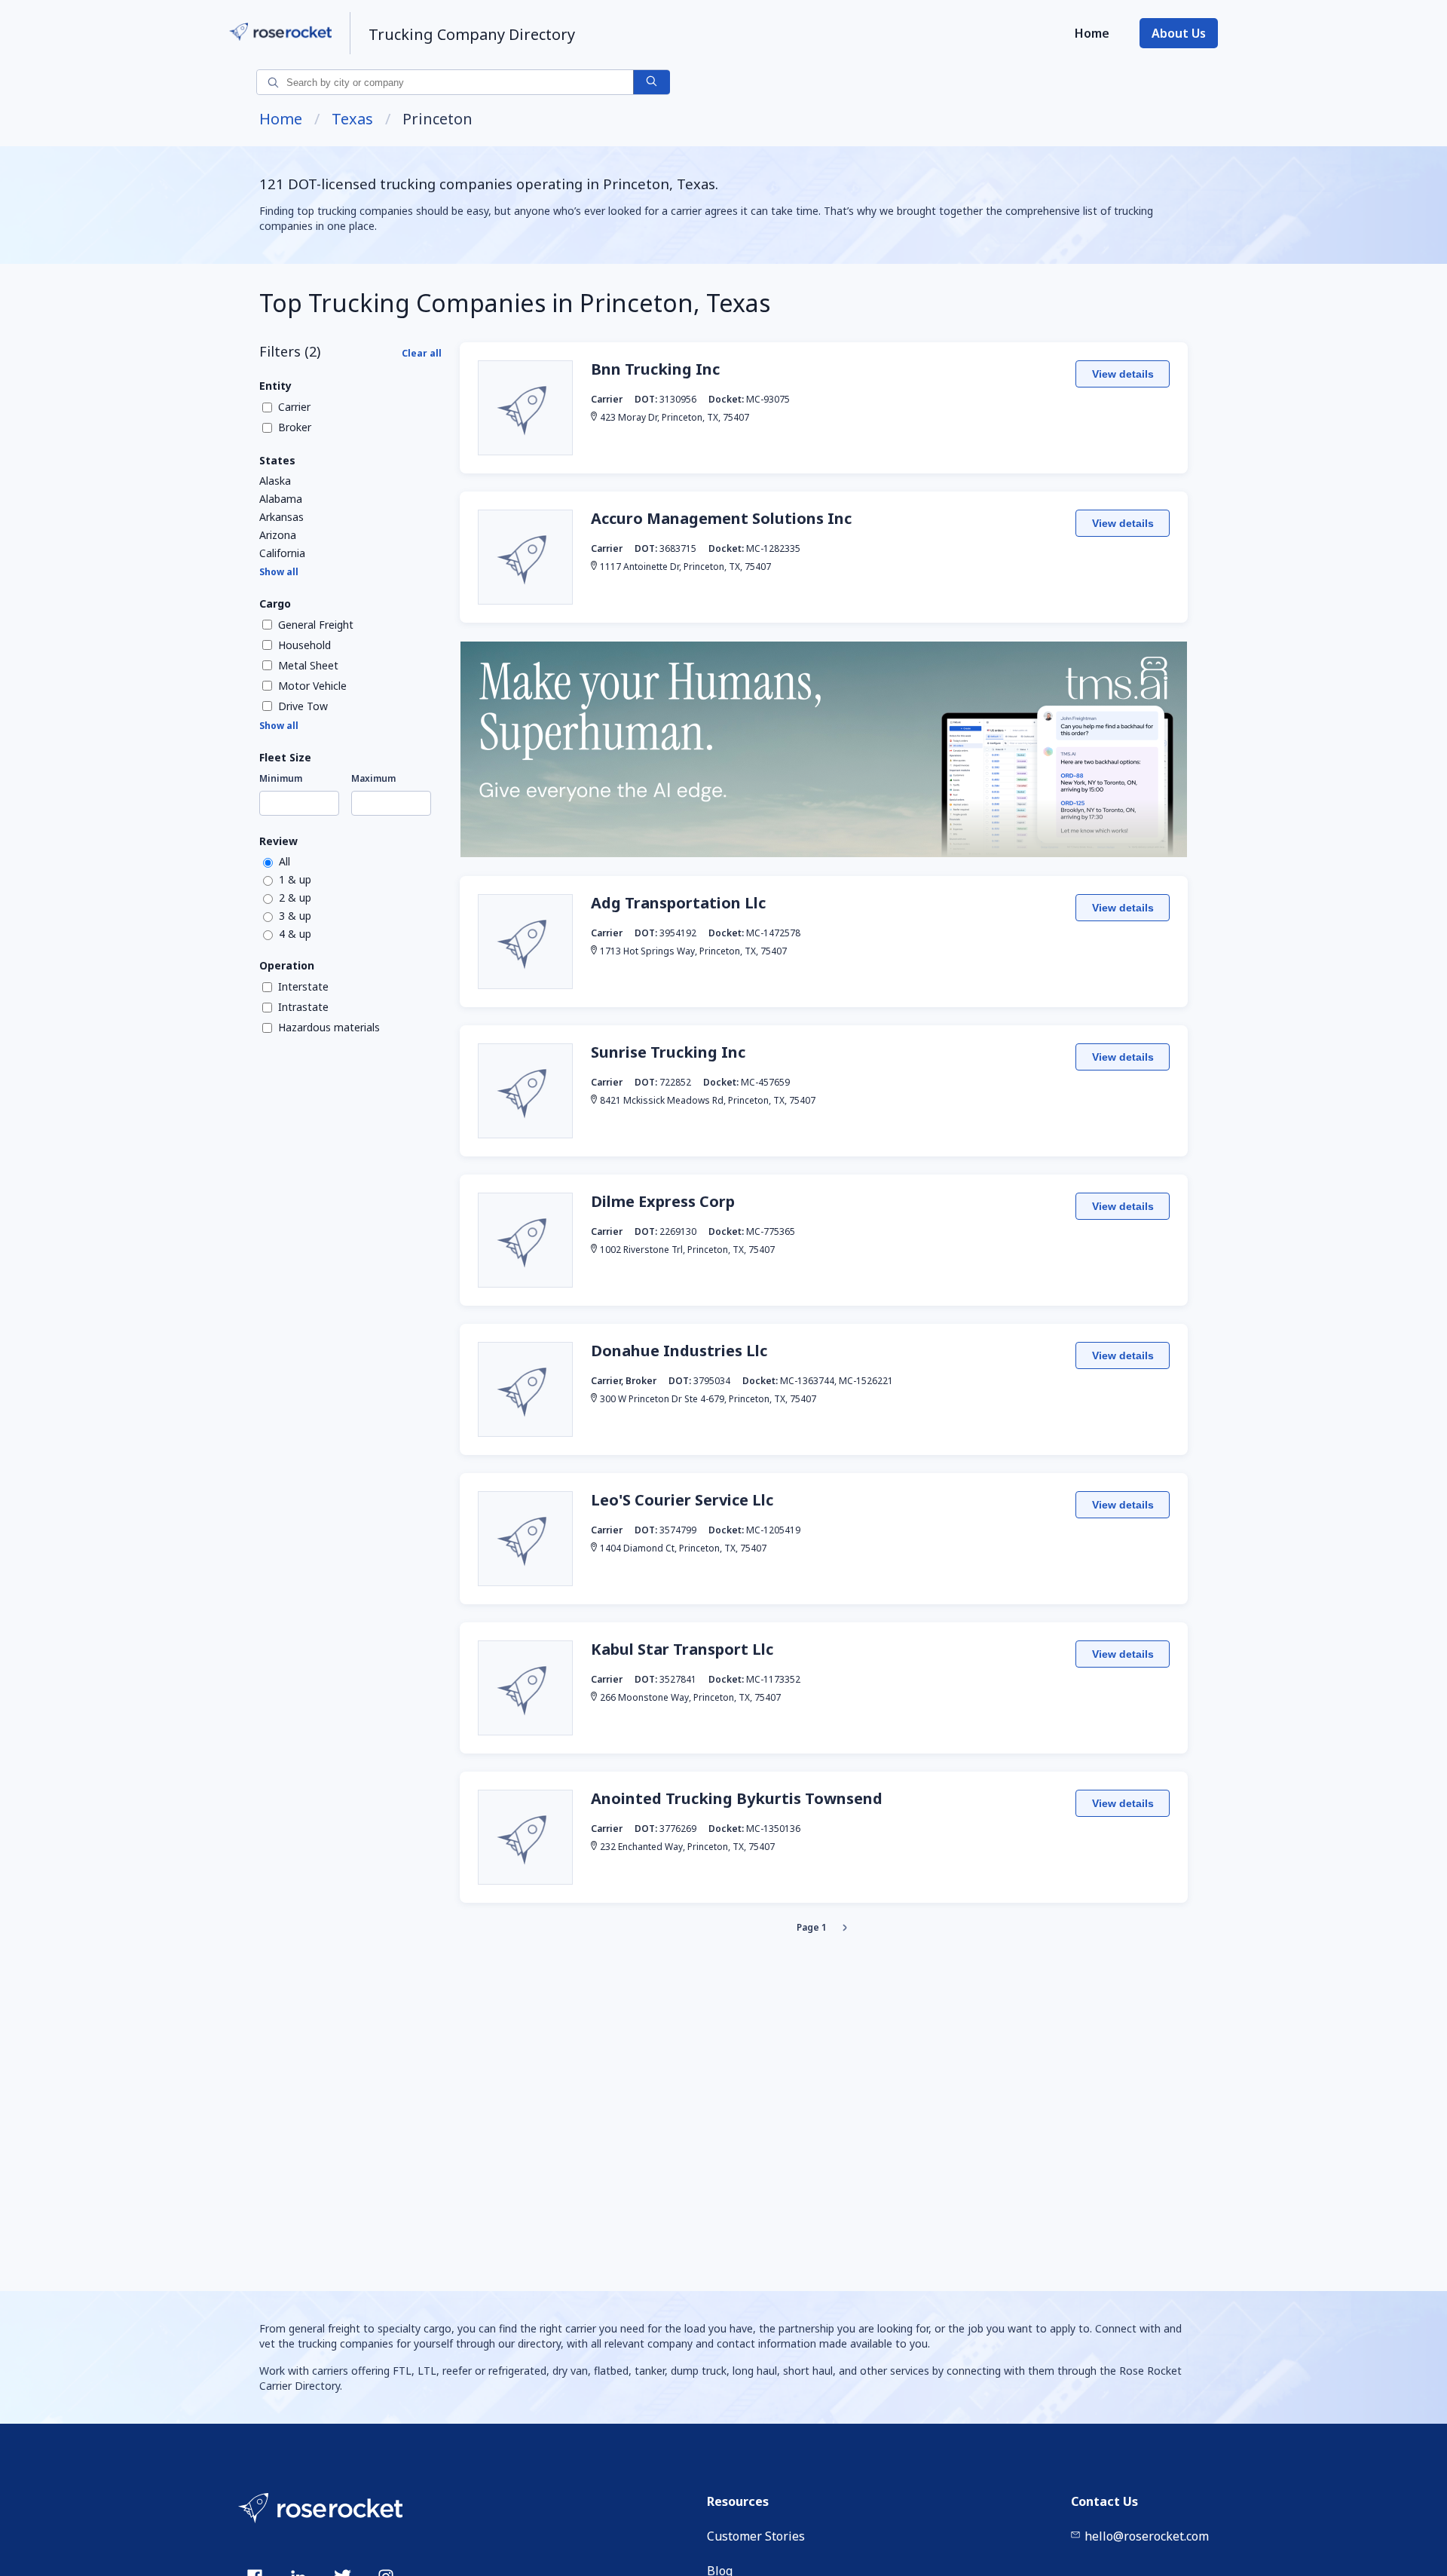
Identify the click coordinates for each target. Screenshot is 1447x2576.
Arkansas (281, 517)
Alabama (281, 499)
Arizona (278, 535)
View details (1123, 374)
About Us (1179, 33)
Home (1092, 33)
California (282, 553)
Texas (352, 119)
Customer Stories (756, 2536)
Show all (279, 572)
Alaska (275, 481)
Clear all (422, 353)
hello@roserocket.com (1147, 2536)
